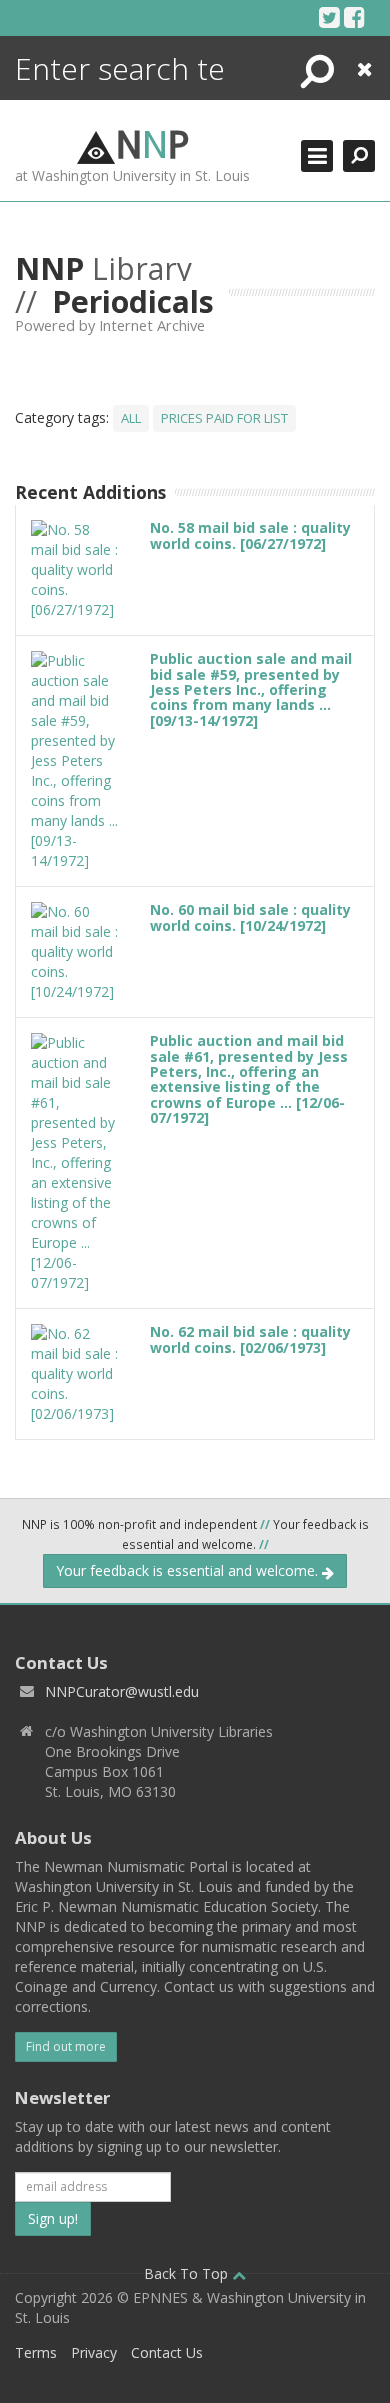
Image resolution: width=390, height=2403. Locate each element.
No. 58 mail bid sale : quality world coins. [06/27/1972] (250, 535)
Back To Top (188, 2273)
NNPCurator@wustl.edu (122, 1691)
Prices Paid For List (224, 418)
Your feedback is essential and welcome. (189, 1570)
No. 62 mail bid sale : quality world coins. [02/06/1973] (250, 1339)
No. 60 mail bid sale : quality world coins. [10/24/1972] (250, 917)
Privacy (94, 2352)
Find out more (66, 2046)
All (131, 418)
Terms (36, 2352)
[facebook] (354, 17)
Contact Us (167, 2352)
